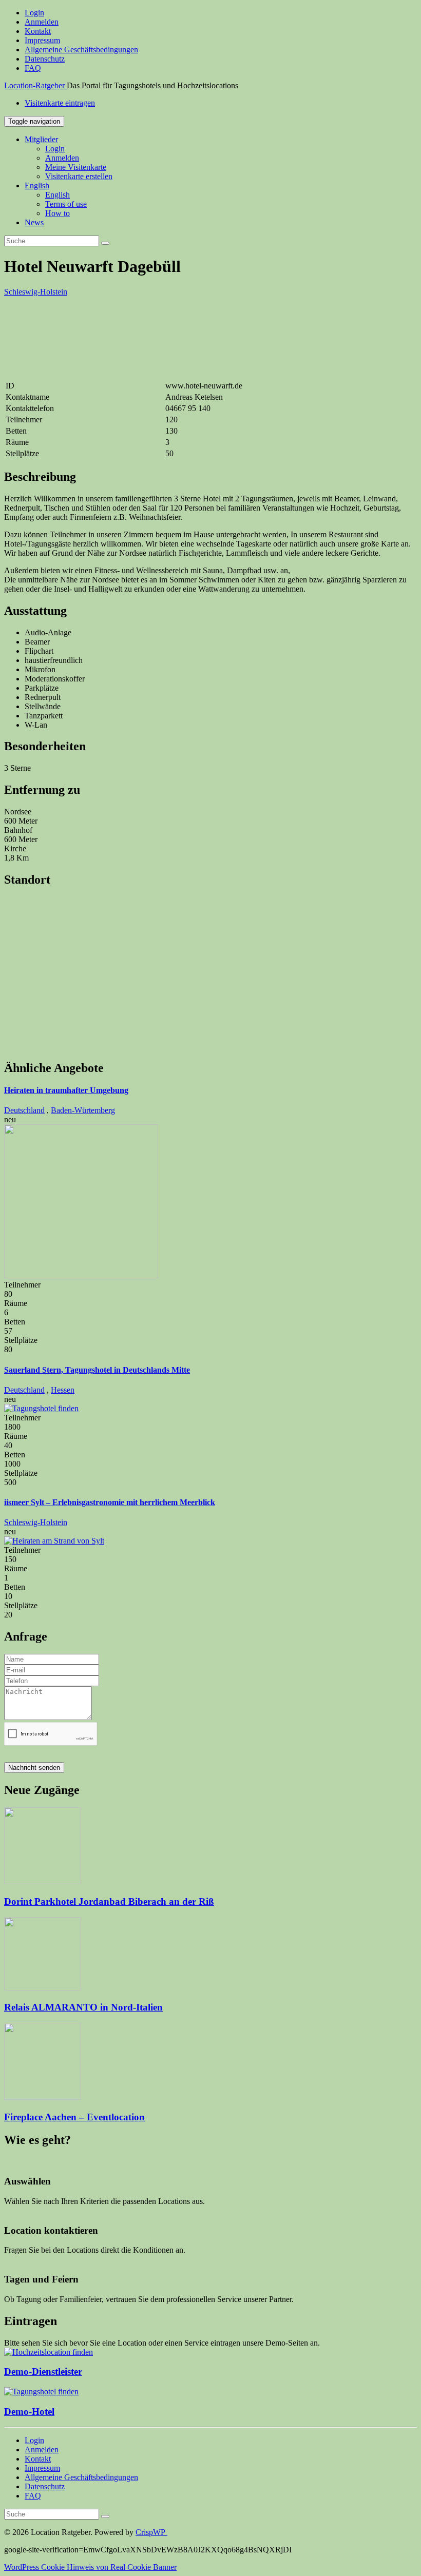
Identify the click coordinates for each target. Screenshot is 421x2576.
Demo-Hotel (29, 2412)
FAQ (33, 68)
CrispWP (151, 2532)
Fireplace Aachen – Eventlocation (74, 2117)
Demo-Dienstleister (43, 2372)
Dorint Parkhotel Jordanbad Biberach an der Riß (109, 1901)
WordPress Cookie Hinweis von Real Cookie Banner (90, 2567)
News (34, 222)
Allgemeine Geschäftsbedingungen (81, 50)
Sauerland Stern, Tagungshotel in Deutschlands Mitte (97, 1370)
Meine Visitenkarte (76, 167)
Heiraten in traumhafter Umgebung (66, 1090)
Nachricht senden (34, 1768)
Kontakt (38, 31)
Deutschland (24, 1110)
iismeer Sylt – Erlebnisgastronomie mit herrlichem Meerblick (110, 1502)
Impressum (42, 40)
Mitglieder (41, 139)
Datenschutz (45, 59)
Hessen (63, 1390)
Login (34, 13)
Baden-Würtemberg (83, 1110)
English (37, 186)
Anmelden (42, 22)
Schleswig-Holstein (36, 292)
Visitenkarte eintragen (60, 103)
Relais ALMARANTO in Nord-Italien (83, 2007)
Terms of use (66, 204)
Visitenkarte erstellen (79, 176)
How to (58, 213)
